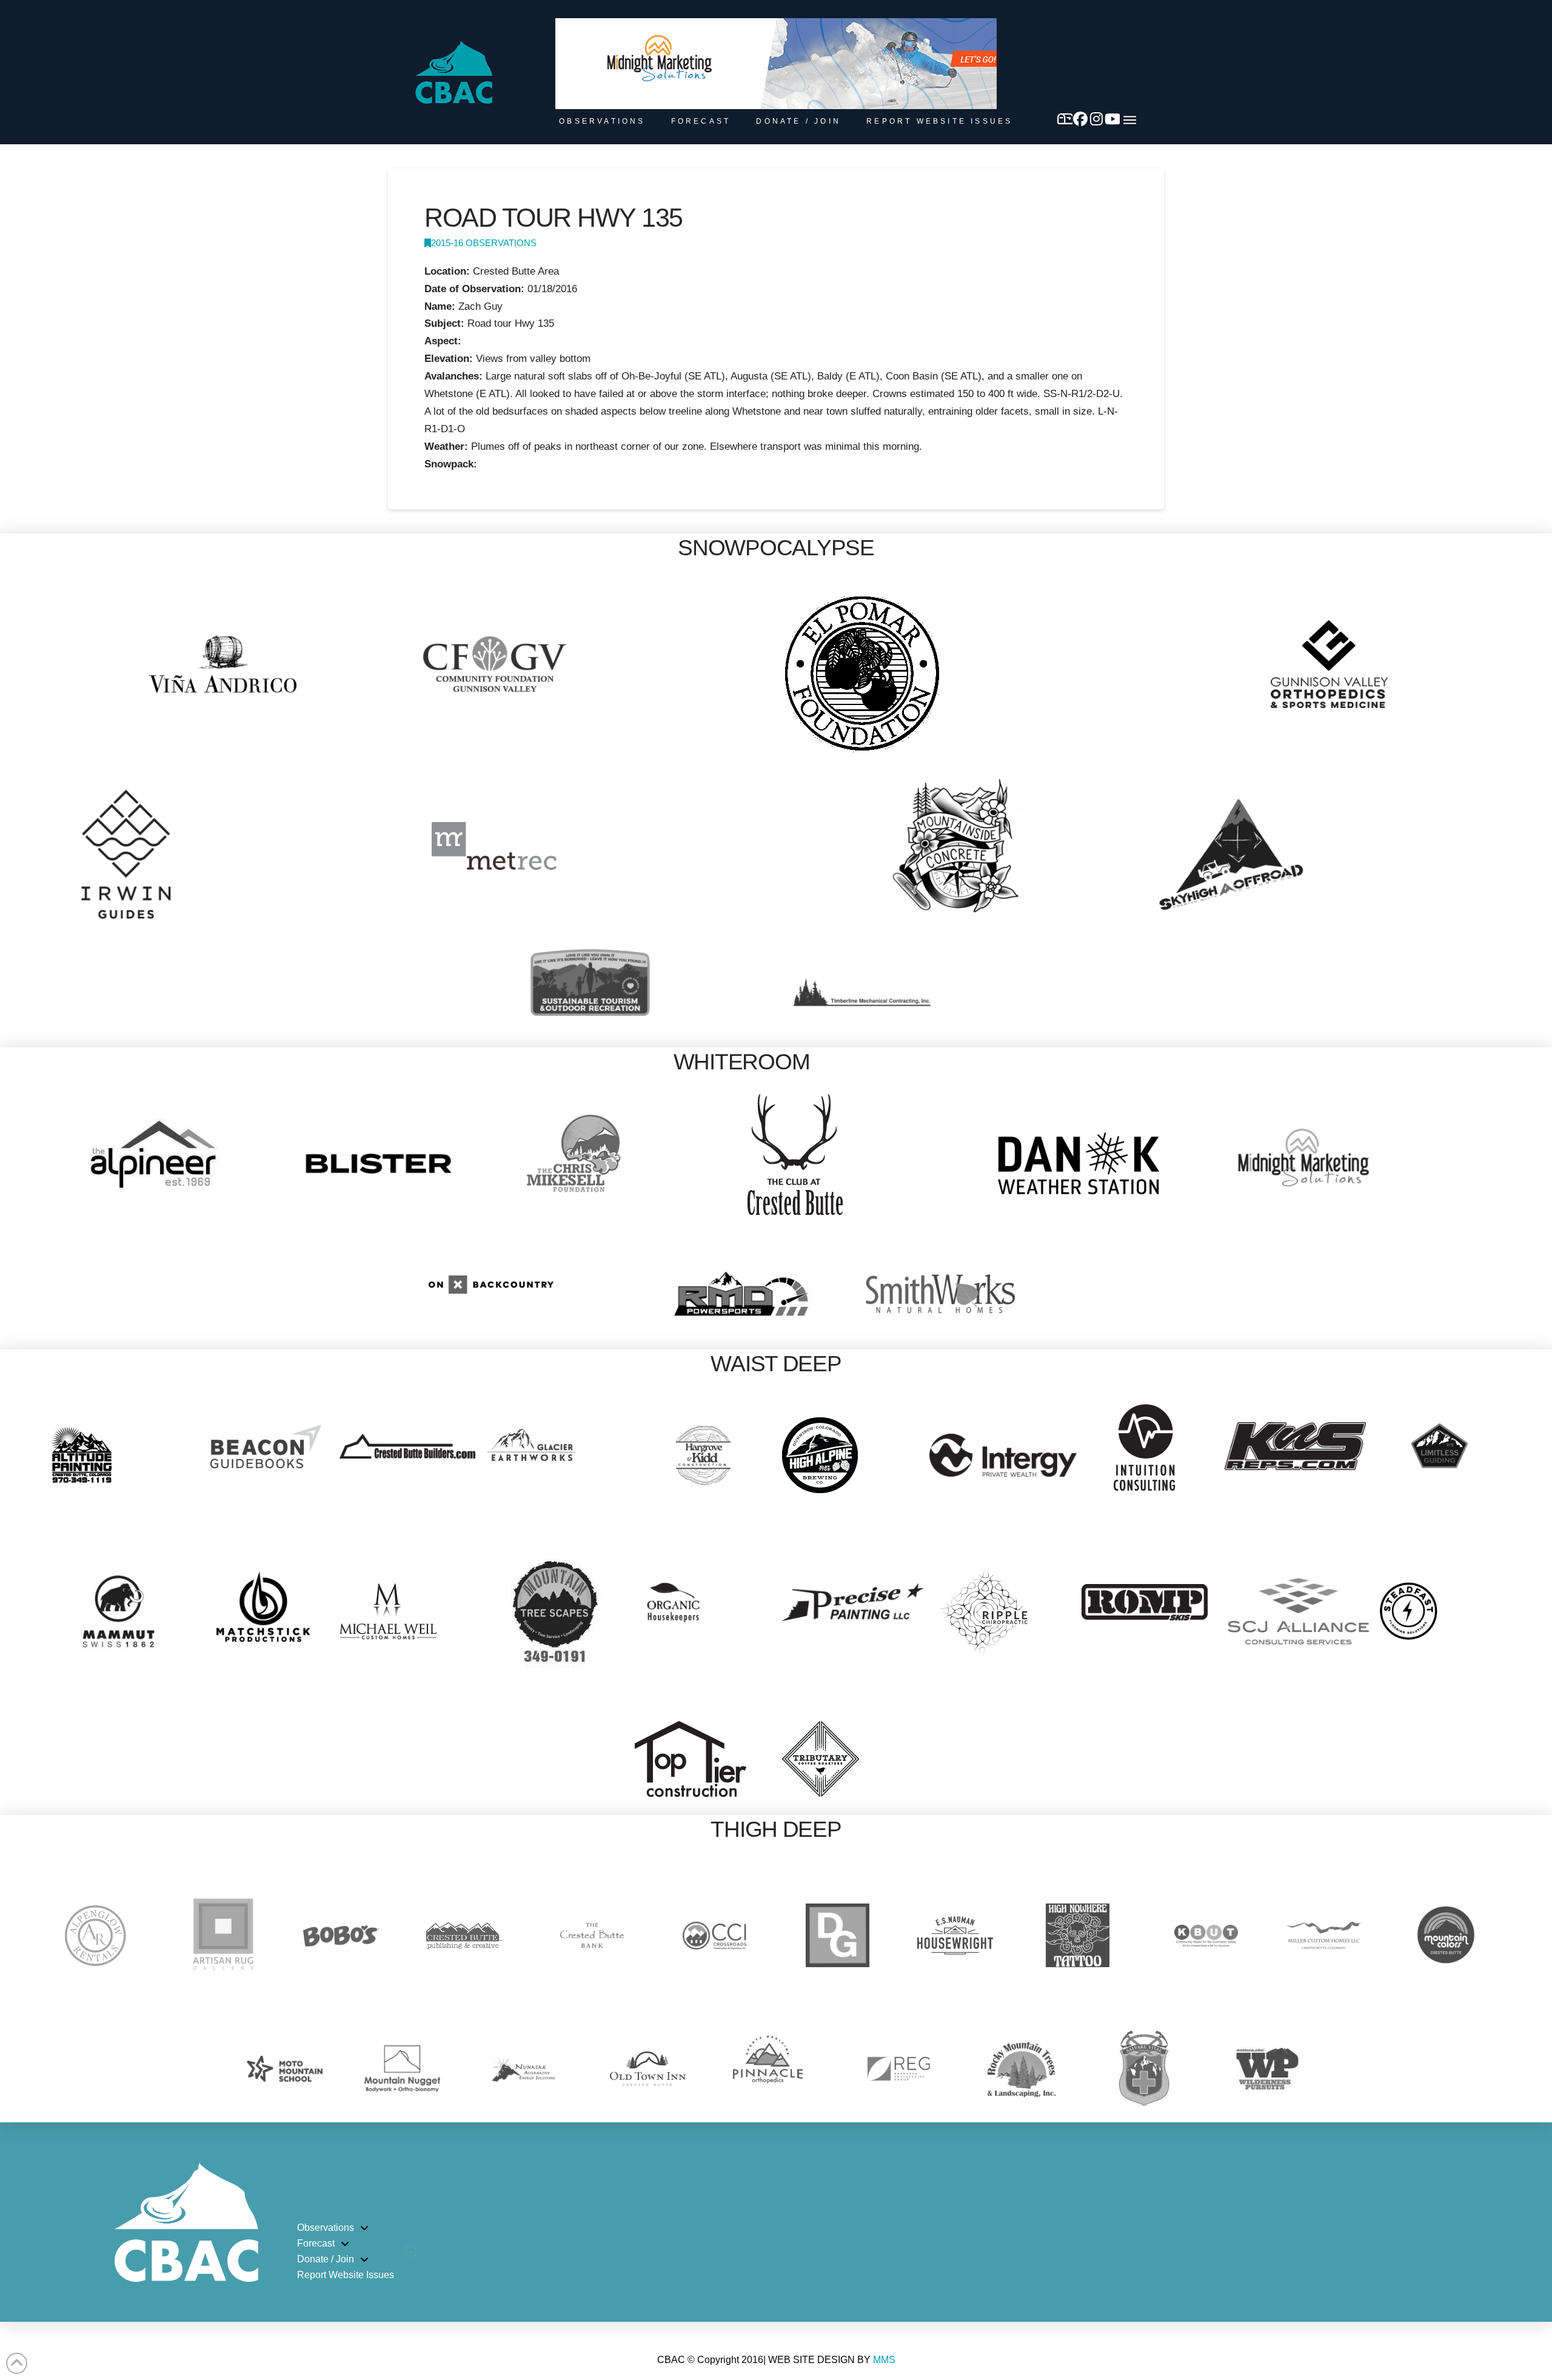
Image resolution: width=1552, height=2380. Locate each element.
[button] (1130, 120)
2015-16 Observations (484, 243)
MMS (884, 2360)
